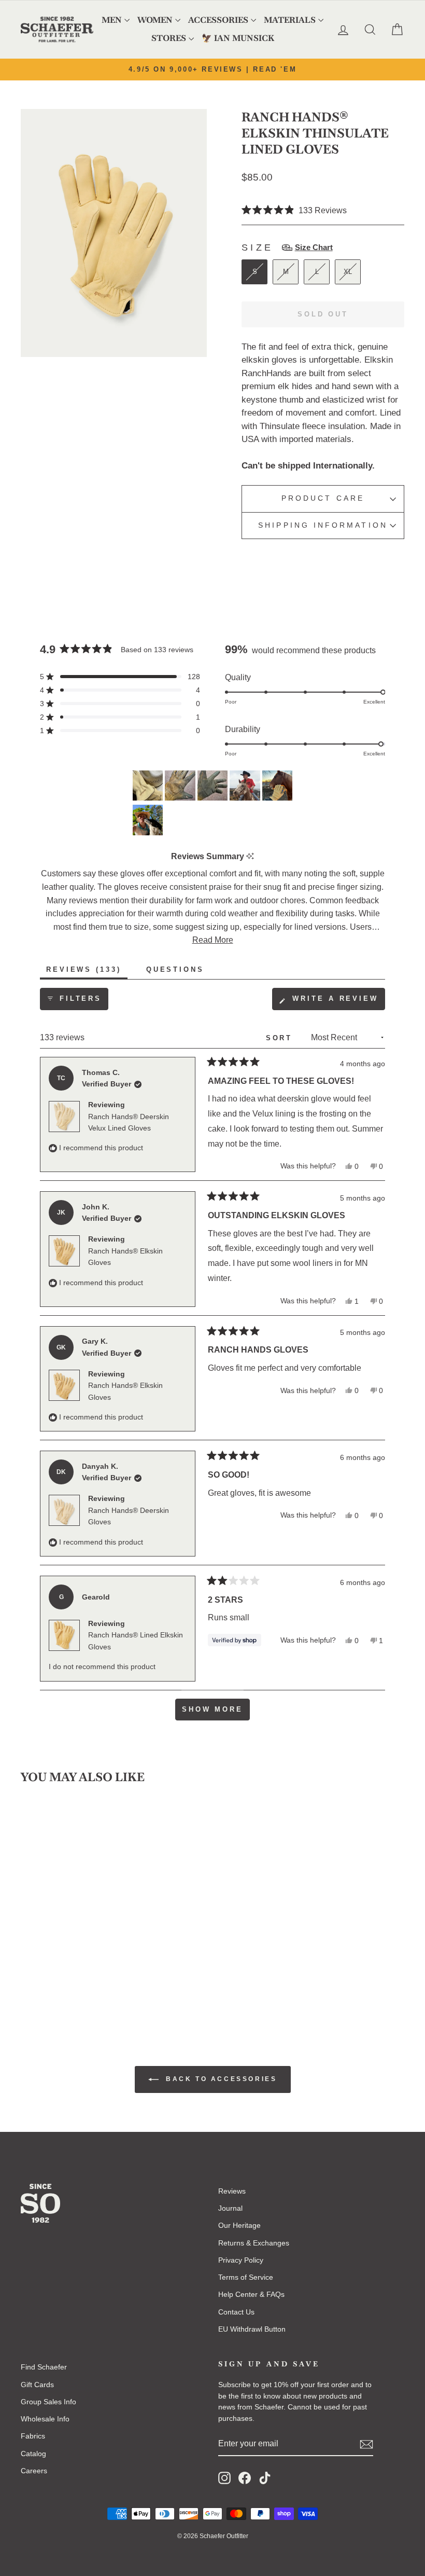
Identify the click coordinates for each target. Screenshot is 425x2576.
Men (112, 20)
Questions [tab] (178, 972)
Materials (290, 20)
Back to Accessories (220, 2079)
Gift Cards (37, 2385)
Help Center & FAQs (251, 2294)
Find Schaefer (44, 2367)
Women (155, 20)
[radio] (254, 272)
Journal (230, 2208)
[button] (294, 210)
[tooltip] (250, 856)
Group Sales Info (48, 2402)
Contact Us (236, 2312)
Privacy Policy (241, 2260)
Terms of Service (246, 2277)
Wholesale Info (45, 2419)
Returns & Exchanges (254, 2243)
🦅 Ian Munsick (238, 38)
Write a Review (337, 1002)
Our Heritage (239, 2225)
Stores (169, 38)
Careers (34, 2471)
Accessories (218, 20)
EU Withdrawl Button (252, 2329)
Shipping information (323, 525)
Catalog (33, 2454)
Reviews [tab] (87, 972)
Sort (281, 1038)
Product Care (323, 498)
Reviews (232, 2191)
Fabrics (33, 2436)
